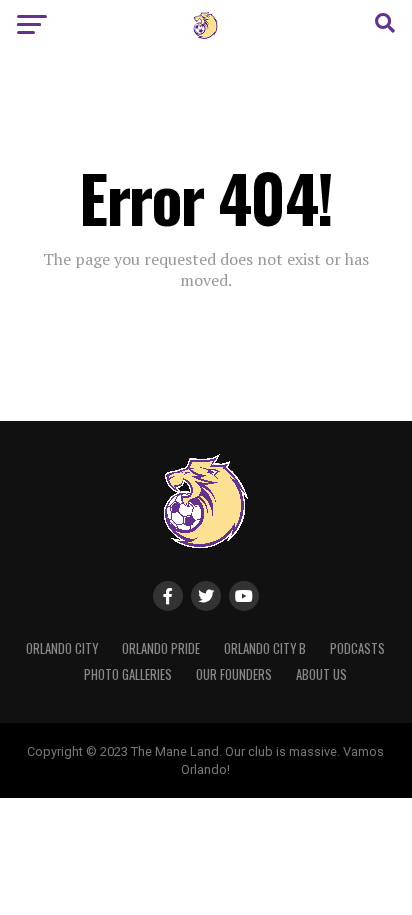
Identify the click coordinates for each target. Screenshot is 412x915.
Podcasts (357, 648)
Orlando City (62, 648)
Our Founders (234, 674)
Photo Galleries (128, 674)
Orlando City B (265, 648)
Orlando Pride (161, 648)
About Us (321, 674)
